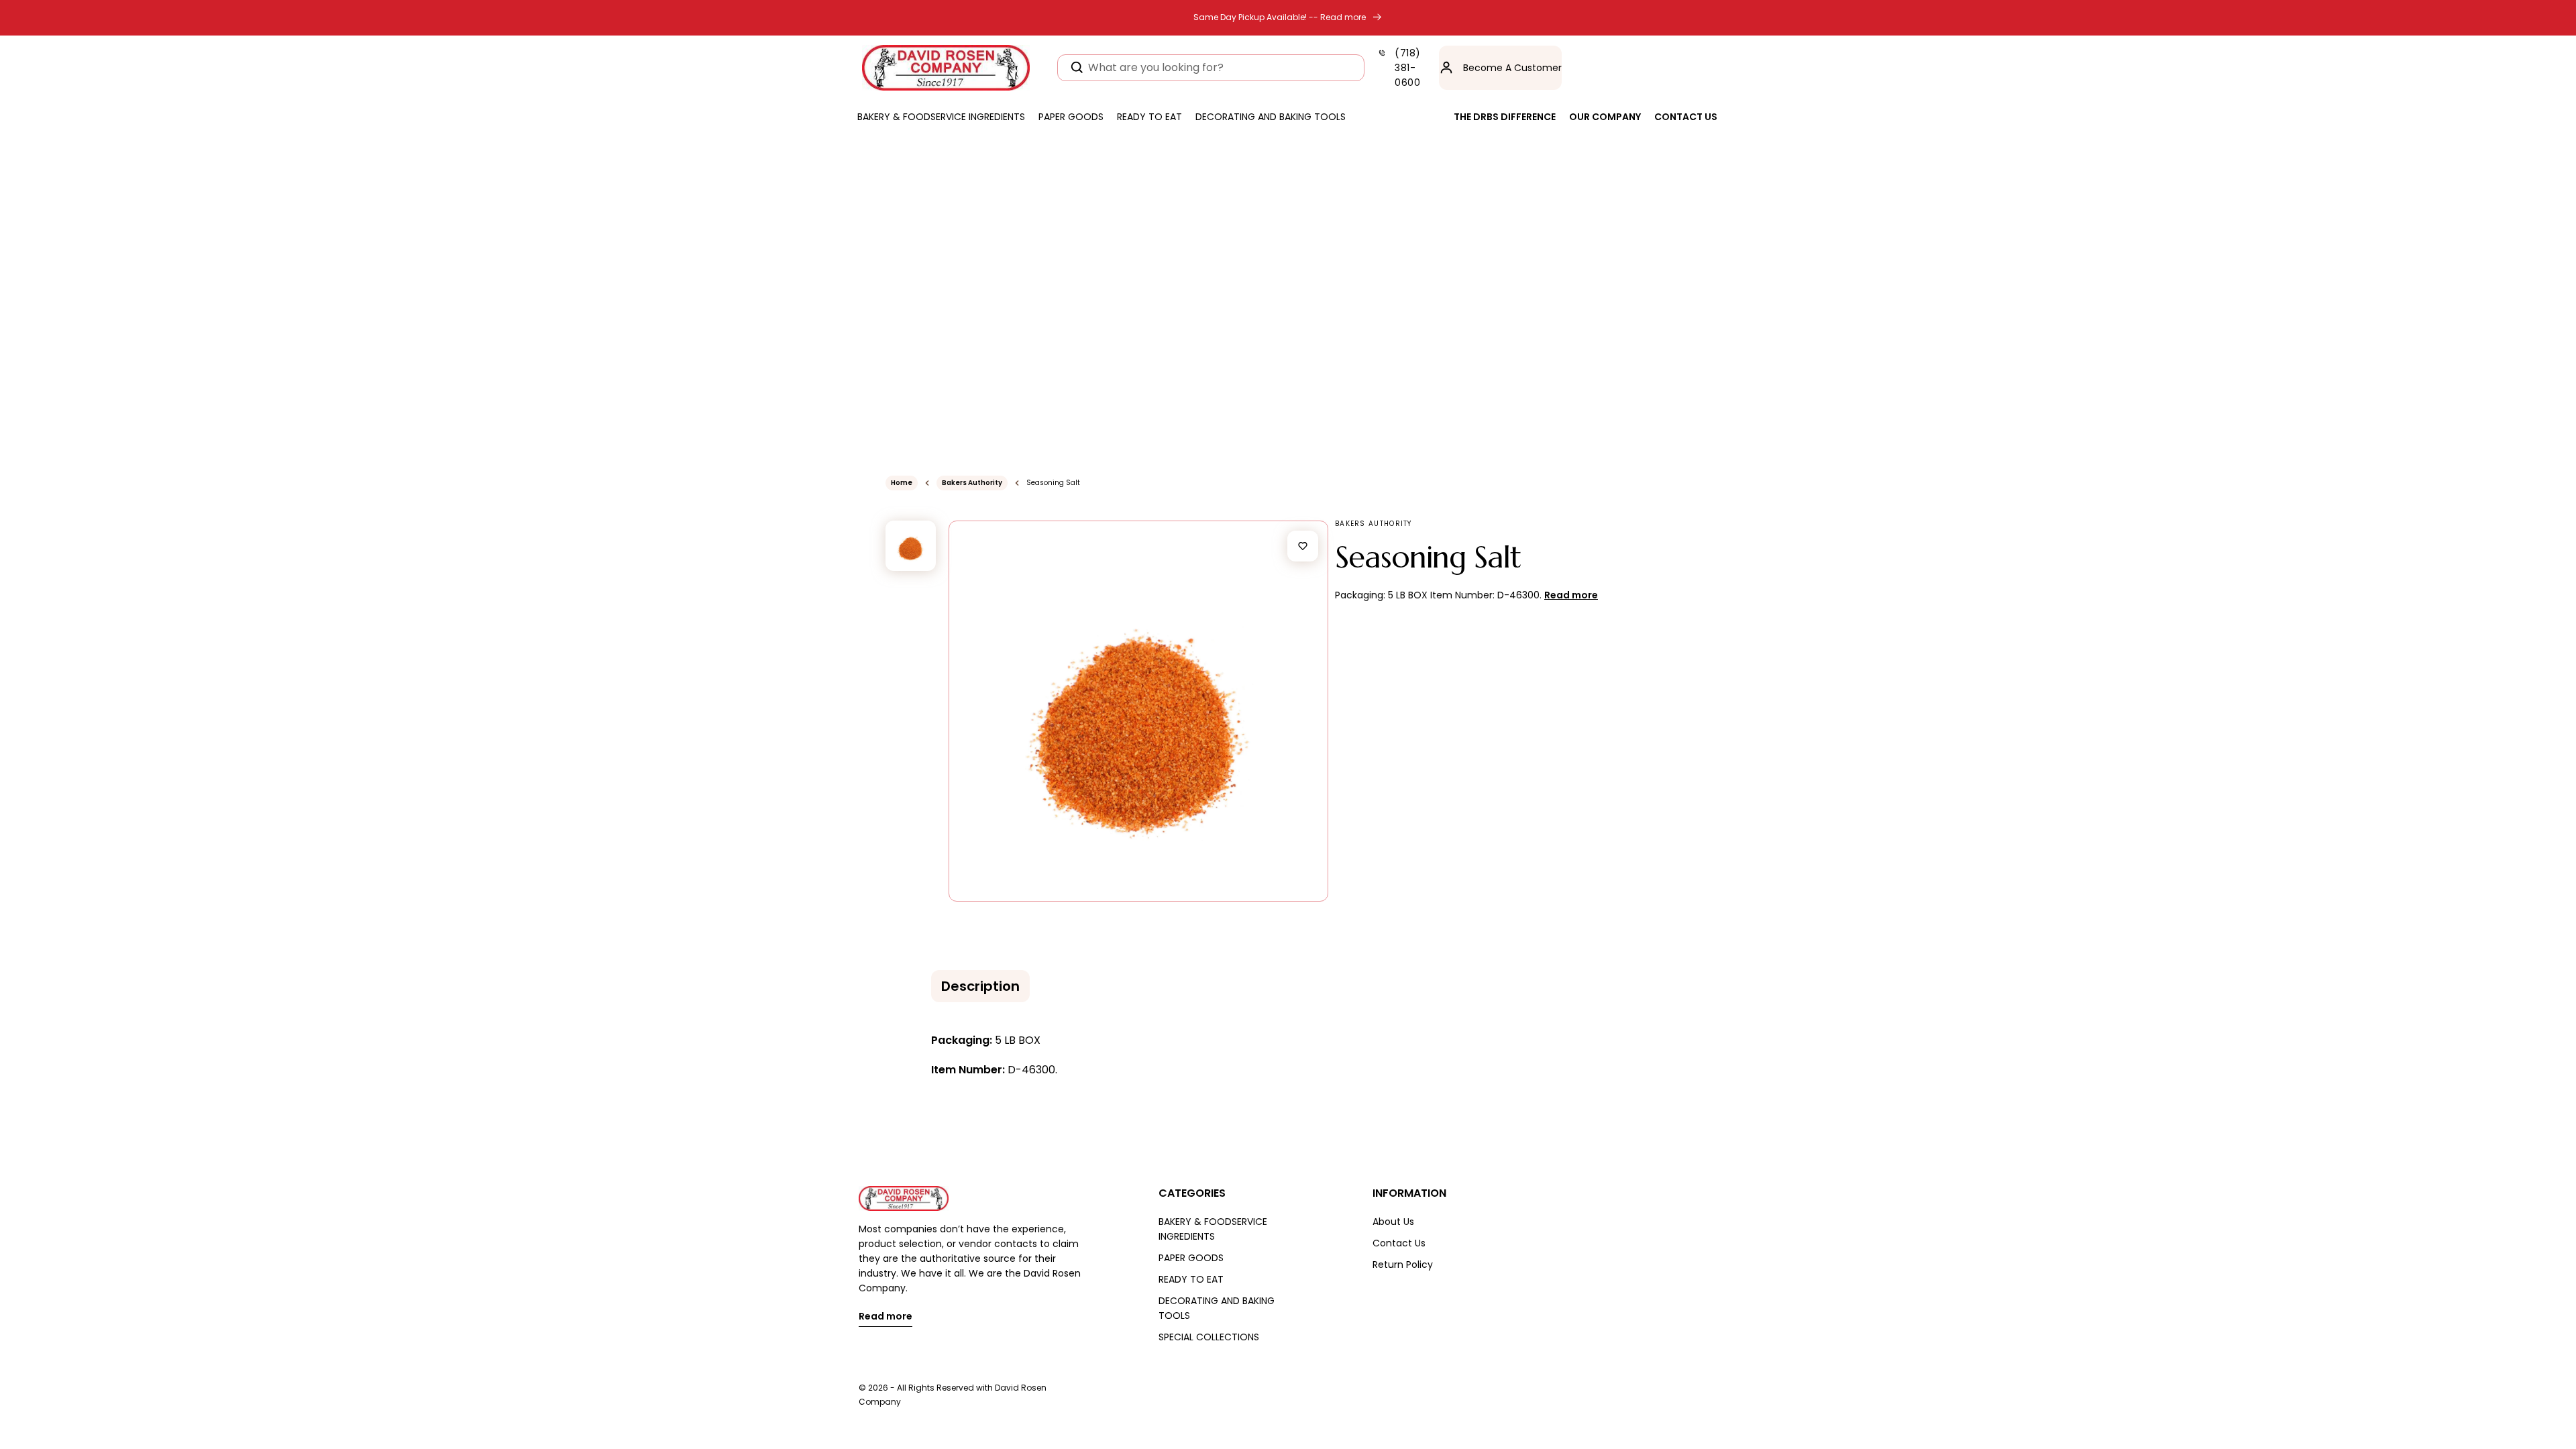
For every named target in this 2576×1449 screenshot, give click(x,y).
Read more (885, 1317)
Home (902, 483)
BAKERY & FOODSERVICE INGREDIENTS (1213, 1229)
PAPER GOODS (1191, 1258)
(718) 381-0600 (1408, 68)
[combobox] (1211, 68)
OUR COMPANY (1605, 117)
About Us (1393, 1222)
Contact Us (1399, 1243)
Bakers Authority (972, 483)
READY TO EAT (1191, 1279)
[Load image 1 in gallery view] (911, 546)
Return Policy (1403, 1265)
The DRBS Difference (1505, 117)
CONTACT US (1686, 117)
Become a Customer (1512, 68)
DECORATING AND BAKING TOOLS (1217, 1308)
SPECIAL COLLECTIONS (1209, 1337)
